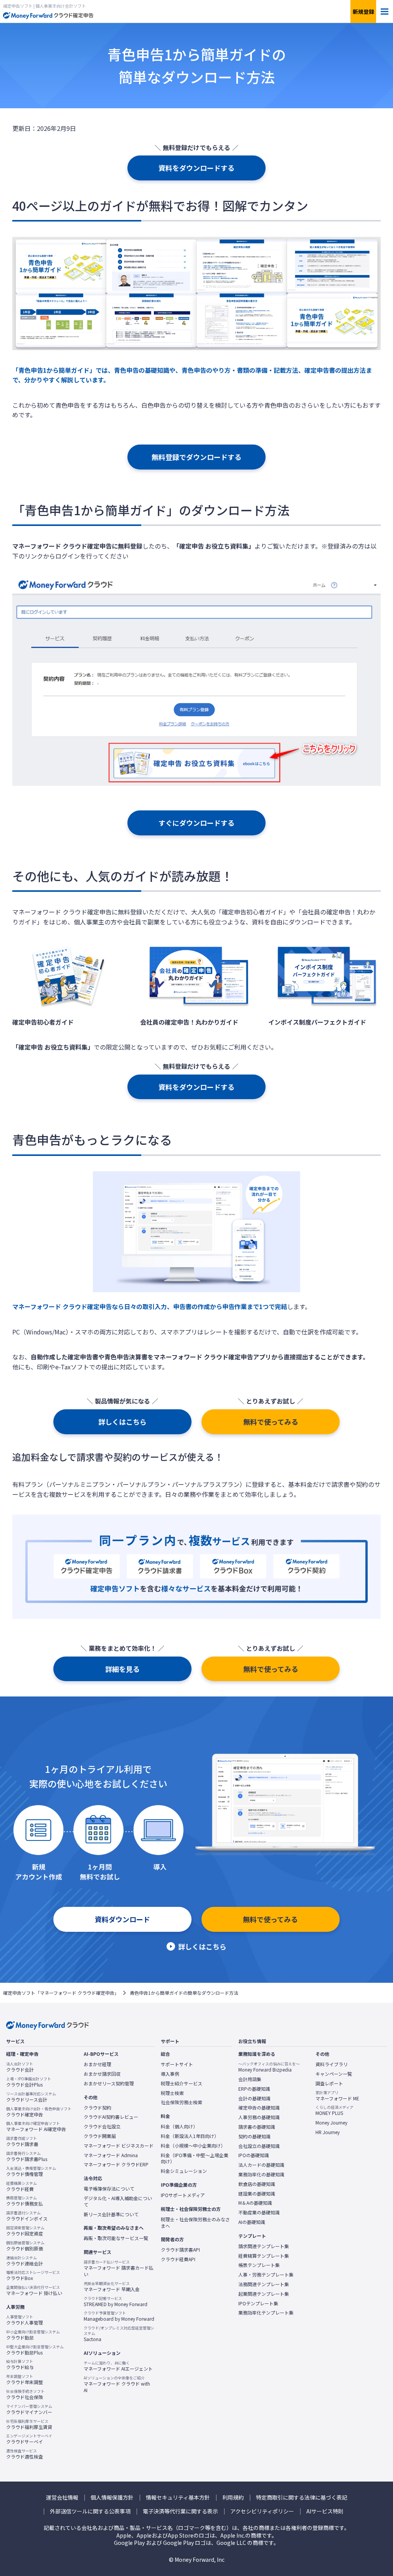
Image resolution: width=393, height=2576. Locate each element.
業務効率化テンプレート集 (266, 2313)
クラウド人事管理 (25, 2320)
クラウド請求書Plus (27, 2156)
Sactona (119, 2334)
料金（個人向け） (179, 2126)
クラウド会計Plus (29, 2082)
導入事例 (170, 2074)
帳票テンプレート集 (259, 2265)
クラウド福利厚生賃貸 (29, 2424)
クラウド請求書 (22, 2141)
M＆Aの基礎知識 (255, 2203)
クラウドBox (33, 2275)
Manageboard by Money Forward (119, 2316)
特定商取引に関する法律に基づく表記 (302, 2497)
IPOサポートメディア (183, 2195)
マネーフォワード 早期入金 (112, 2287)
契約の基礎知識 (254, 2136)
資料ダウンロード (122, 1919)
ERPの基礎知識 (254, 2089)
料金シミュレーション (184, 2171)
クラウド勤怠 (33, 2335)
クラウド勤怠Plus (35, 2350)
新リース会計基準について (111, 2214)
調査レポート (329, 2083)
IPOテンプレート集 (258, 2303)
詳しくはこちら (122, 1422)
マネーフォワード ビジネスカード (119, 2146)
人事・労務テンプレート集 (266, 2275)
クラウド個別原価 (25, 2246)
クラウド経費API (178, 2259)
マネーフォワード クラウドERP (116, 2164)
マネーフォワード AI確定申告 (36, 2126)
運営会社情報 (62, 2497)
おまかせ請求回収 (102, 2074)
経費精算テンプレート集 (264, 2256)
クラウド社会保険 (25, 2394)
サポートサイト (177, 2064)
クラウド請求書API (180, 2250)
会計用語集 (250, 2079)
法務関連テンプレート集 (264, 2284)
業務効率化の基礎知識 (261, 2174)
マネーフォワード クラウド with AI (117, 2384)
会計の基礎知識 (254, 2098)
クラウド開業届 (100, 2136)
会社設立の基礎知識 (259, 2146)
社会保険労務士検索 (182, 2102)
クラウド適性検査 (25, 2454)
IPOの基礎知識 (254, 2155)
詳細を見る (122, 1669)
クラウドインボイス (27, 2216)
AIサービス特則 (325, 2511)
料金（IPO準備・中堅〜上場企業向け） (195, 2159)
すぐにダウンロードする (196, 823)
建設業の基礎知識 (257, 2194)
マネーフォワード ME (337, 2096)
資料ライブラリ (332, 2064)
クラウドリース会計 (31, 2097)
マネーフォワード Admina (111, 2155)
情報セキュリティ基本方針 (178, 2497)
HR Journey (328, 2132)
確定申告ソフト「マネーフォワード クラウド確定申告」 (61, 1993)
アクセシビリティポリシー (262, 2511)
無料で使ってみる (271, 1422)
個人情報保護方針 (112, 2497)
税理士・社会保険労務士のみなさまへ (195, 2223)
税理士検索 (172, 2093)
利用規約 (233, 2497)
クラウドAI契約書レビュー (111, 2117)
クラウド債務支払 (25, 2201)
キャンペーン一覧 (334, 2074)
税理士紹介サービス (182, 2083)
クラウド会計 (20, 2067)
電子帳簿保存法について (109, 2189)
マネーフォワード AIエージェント (118, 2366)
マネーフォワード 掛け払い (34, 2290)
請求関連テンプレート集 (264, 2246)
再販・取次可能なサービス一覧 (116, 2238)
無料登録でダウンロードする (196, 457)
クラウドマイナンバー (29, 2409)
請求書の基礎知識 (257, 2127)
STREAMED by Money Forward (116, 2302)
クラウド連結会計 (25, 2261)
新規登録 (363, 12)
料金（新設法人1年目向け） (190, 2136)
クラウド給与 (20, 2364)
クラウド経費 (21, 2186)
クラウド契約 (97, 2108)
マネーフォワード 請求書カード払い (119, 2268)
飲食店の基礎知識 (257, 2184)
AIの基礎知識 (252, 2222)
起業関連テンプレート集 (264, 2294)
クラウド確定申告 (39, 2112)
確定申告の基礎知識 (259, 2108)
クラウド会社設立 (102, 2126)
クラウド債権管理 (31, 2171)
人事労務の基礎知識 (259, 2117)
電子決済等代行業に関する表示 (180, 2511)
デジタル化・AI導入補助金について (118, 2202)
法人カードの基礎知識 (261, 2165)
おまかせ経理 (97, 2064)
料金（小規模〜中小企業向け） (193, 2146)
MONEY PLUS (334, 2110)
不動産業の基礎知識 (259, 2212)
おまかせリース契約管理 (109, 2083)
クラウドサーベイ (29, 2439)
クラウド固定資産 (25, 2231)
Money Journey (331, 2123)
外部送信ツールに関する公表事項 (90, 2511)
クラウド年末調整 (25, 2379)
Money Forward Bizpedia (269, 2067)
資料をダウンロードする (196, 168)
